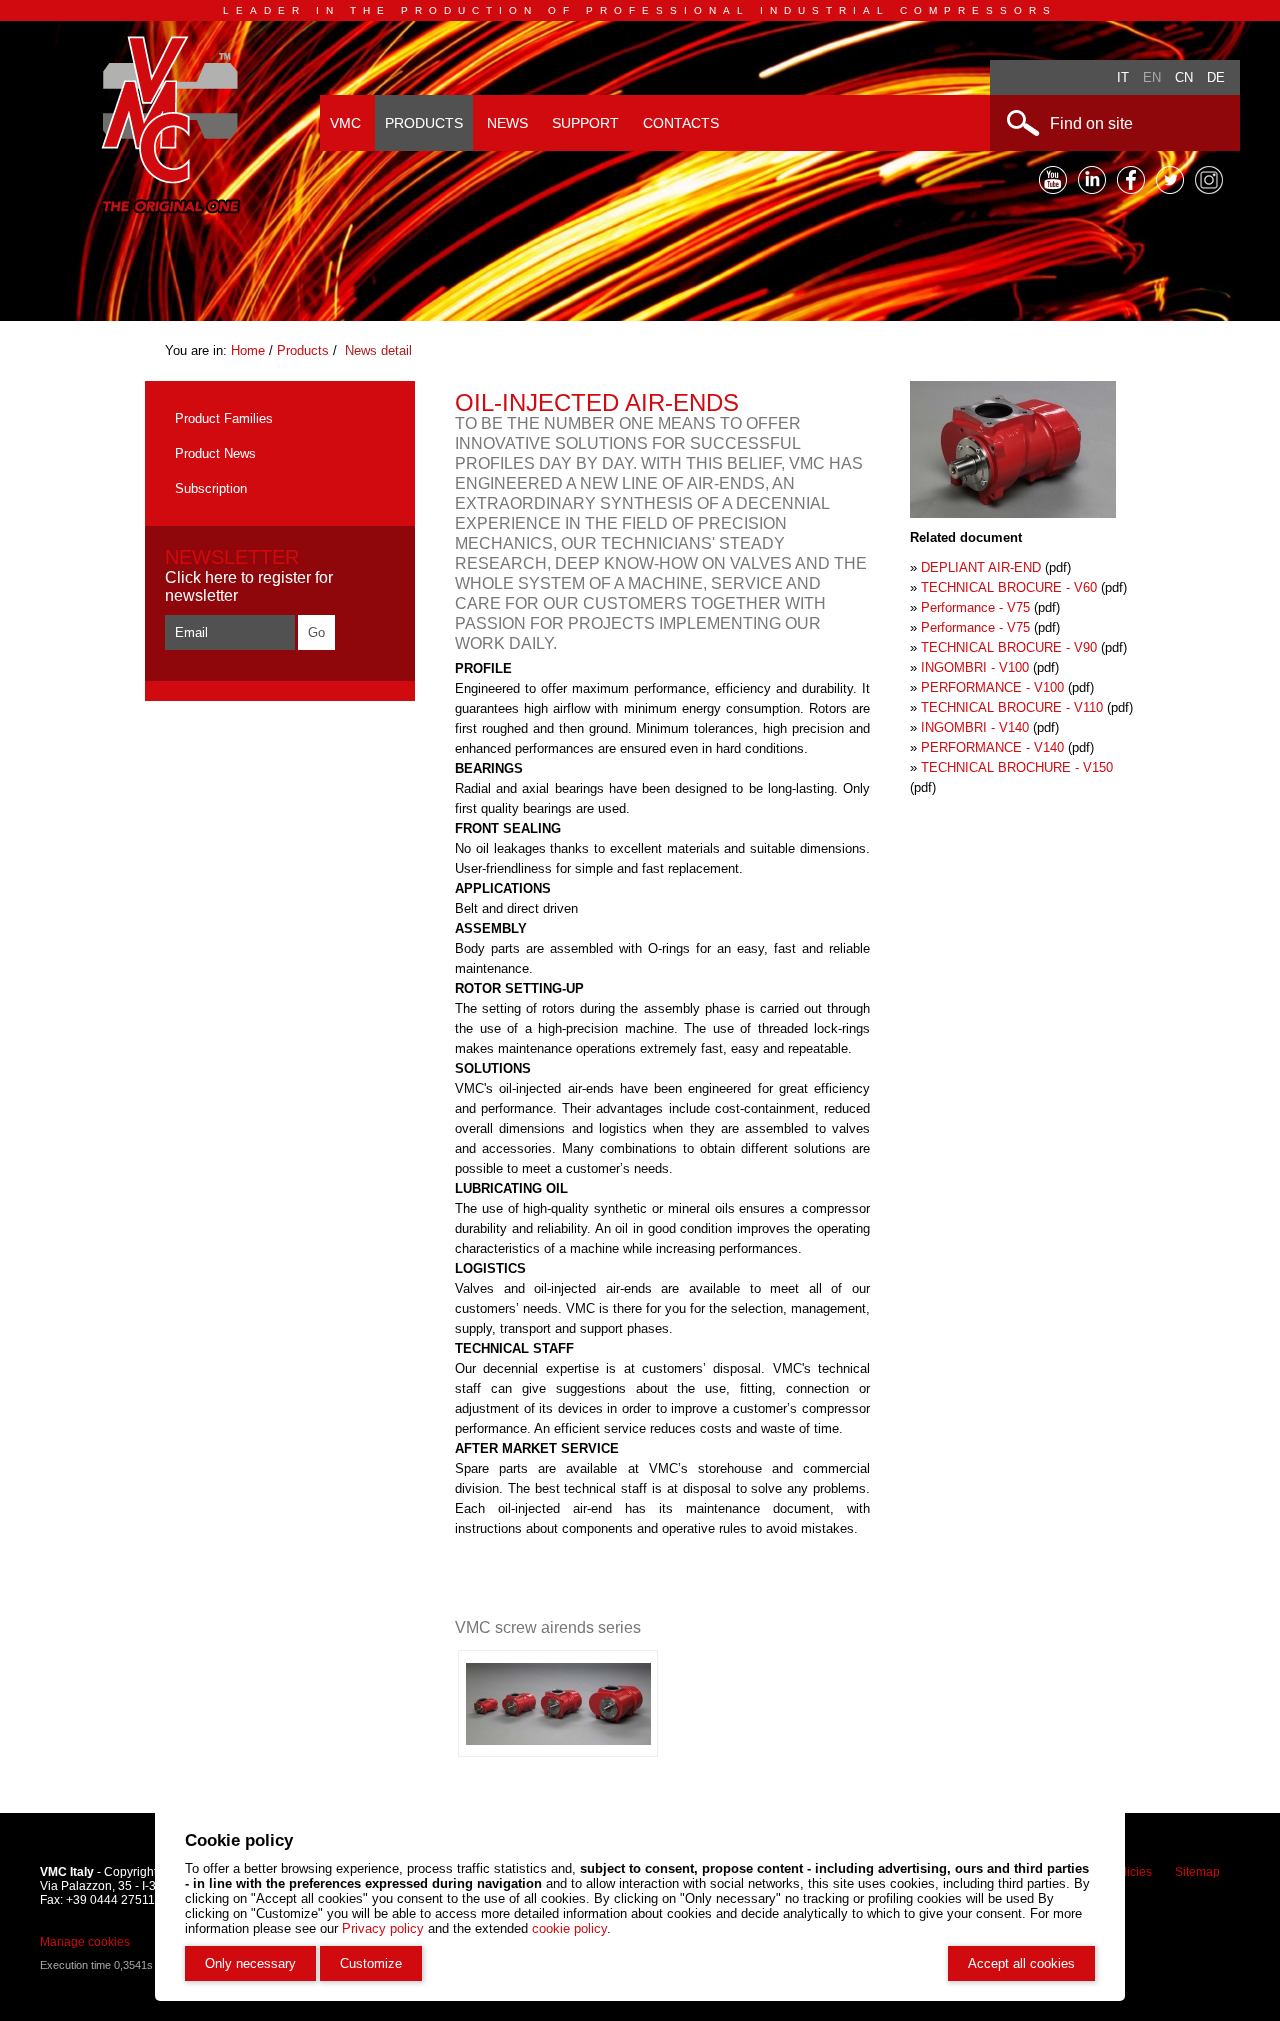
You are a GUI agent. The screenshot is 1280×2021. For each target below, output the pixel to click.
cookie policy (569, 1928)
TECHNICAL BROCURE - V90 (1009, 647)
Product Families (224, 418)
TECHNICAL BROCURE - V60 (1009, 587)
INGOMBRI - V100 (975, 667)
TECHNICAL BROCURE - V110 (1012, 707)
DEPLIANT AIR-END (981, 567)
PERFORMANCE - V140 (992, 747)
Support (585, 123)
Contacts (681, 123)
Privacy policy (383, 1928)
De (1216, 77)
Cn (1184, 77)
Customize (371, 1963)
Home (250, 350)
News (507, 123)
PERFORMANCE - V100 (992, 687)
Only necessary (250, 1963)
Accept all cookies (1021, 1963)
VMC (345, 123)
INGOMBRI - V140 (975, 727)
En (1152, 77)
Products (424, 123)
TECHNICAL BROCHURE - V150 (1017, 767)
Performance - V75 (975, 607)
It (1123, 77)
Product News (215, 453)
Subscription (211, 488)
